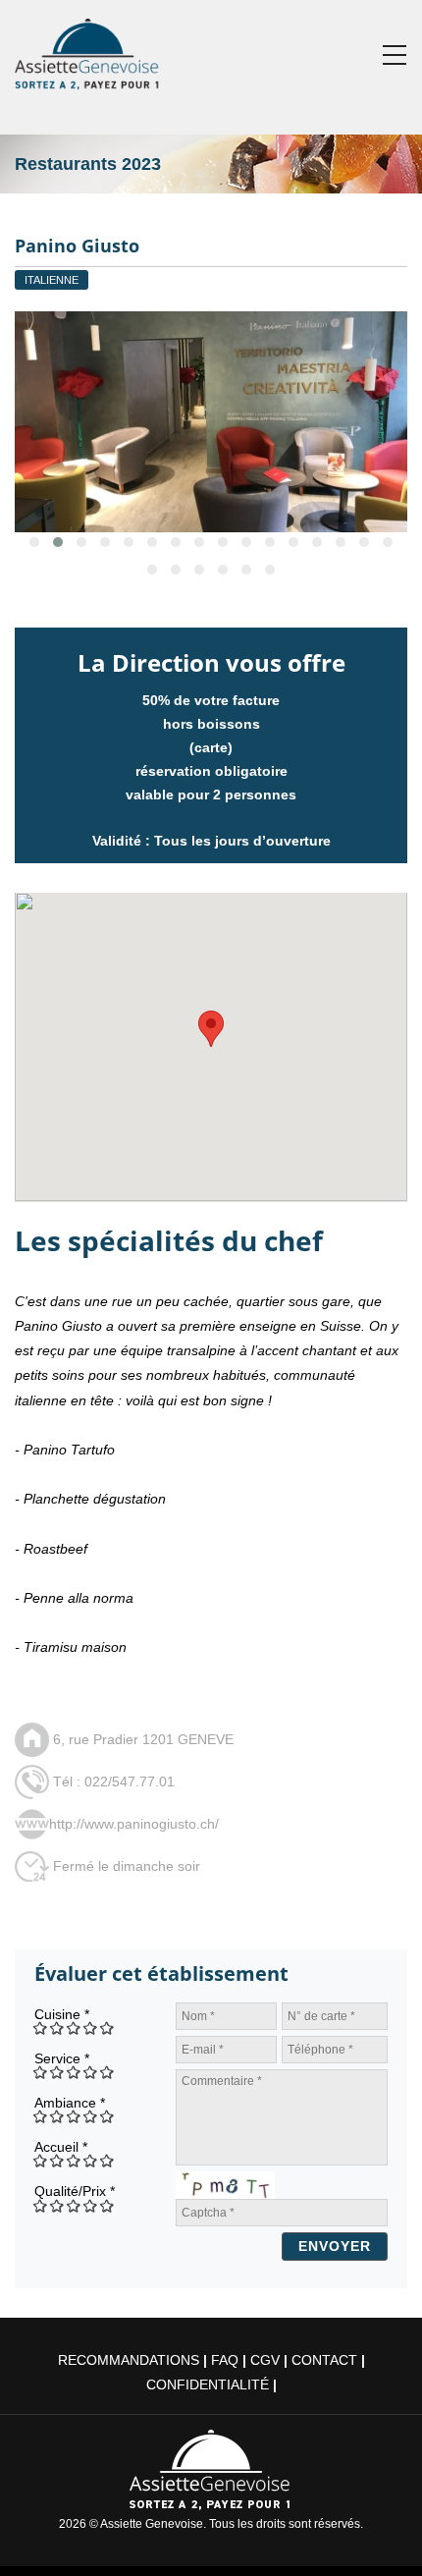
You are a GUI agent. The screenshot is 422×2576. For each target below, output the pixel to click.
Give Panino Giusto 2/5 (57, 2028)
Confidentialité (208, 2384)
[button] (211, 1029)
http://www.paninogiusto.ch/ (134, 1824)
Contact (324, 2360)
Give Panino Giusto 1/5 (41, 2028)
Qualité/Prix (75, 2191)
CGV (265, 2360)
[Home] (88, 50)
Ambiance (70, 2103)
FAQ (225, 2360)
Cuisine (62, 2014)
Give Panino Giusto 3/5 (74, 2028)
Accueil (61, 2147)
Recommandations (129, 2360)
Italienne (52, 280)
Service (62, 2058)
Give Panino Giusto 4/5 (91, 2028)
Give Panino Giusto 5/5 (107, 2028)
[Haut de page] (379, 2533)
